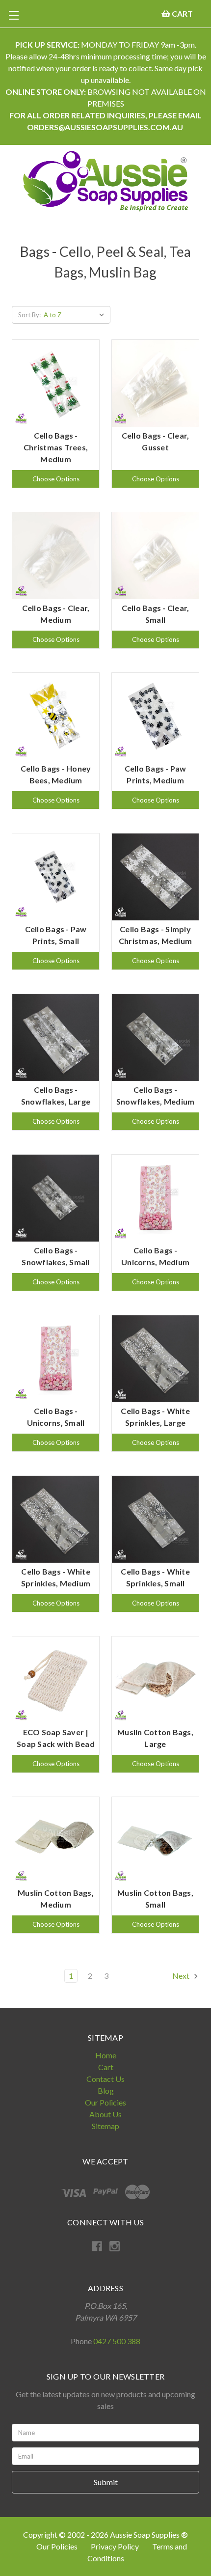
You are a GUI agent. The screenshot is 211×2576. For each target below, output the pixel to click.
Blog (106, 2091)
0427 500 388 (117, 2341)
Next (182, 1976)
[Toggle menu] (13, 15)
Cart (106, 2067)
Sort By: (29, 315)
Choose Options (56, 479)
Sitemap (105, 2126)
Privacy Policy (116, 2546)
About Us (105, 2114)
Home (106, 2055)
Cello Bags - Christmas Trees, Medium (56, 447)
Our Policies (105, 2102)
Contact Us (105, 2079)
